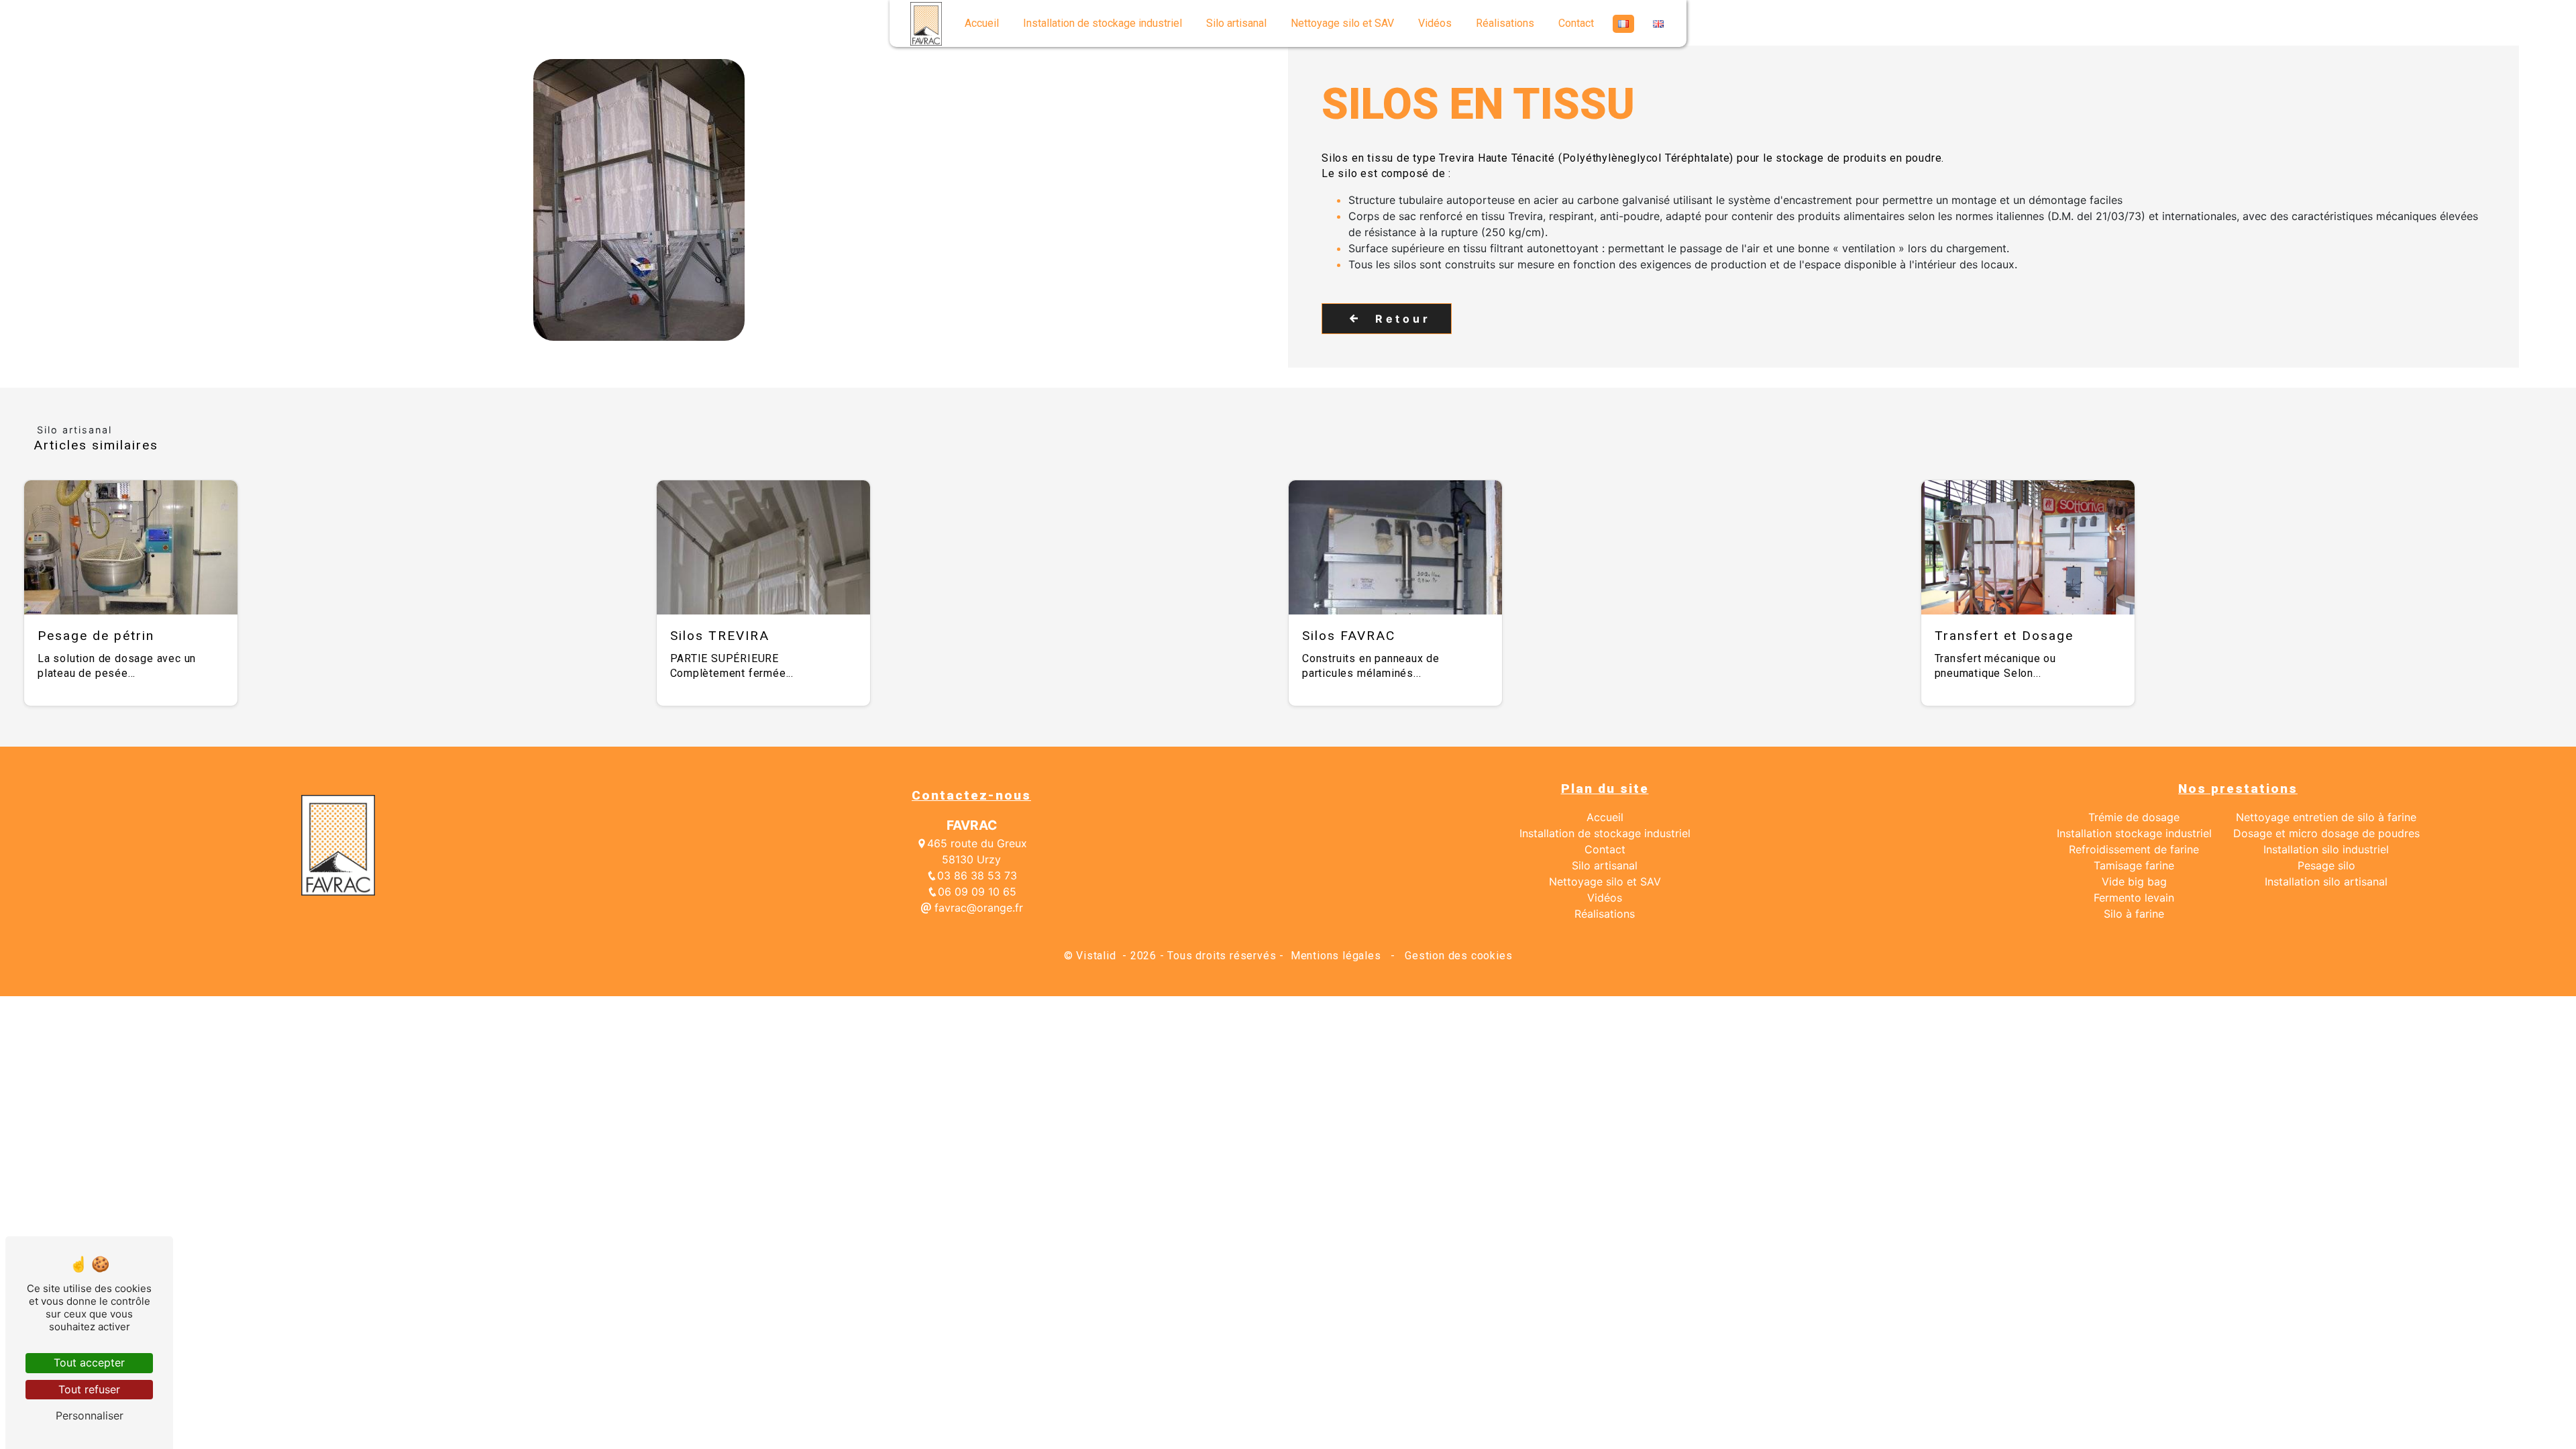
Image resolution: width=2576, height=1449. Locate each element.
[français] (1623, 24)
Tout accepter (89, 1362)
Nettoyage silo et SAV (1342, 23)
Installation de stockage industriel (1103, 23)
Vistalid (1097, 956)
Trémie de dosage (2134, 817)
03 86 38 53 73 (977, 875)
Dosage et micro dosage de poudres (2326, 833)
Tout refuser (89, 1389)
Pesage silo (2326, 865)
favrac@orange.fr (977, 908)
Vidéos (1435, 23)
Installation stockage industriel (2134, 833)
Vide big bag (2134, 881)
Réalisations (1505, 23)
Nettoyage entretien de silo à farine (2326, 817)
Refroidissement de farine (2134, 849)
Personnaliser (90, 1415)
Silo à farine (2134, 914)
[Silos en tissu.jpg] (639, 200)
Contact (1576, 23)
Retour (1403, 319)
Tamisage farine (2134, 865)
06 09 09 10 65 (977, 892)
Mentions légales (1336, 956)
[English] (1658, 24)
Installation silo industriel (2326, 849)
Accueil (982, 23)
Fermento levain (2134, 898)
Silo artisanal (1236, 23)
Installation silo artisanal (2326, 881)
